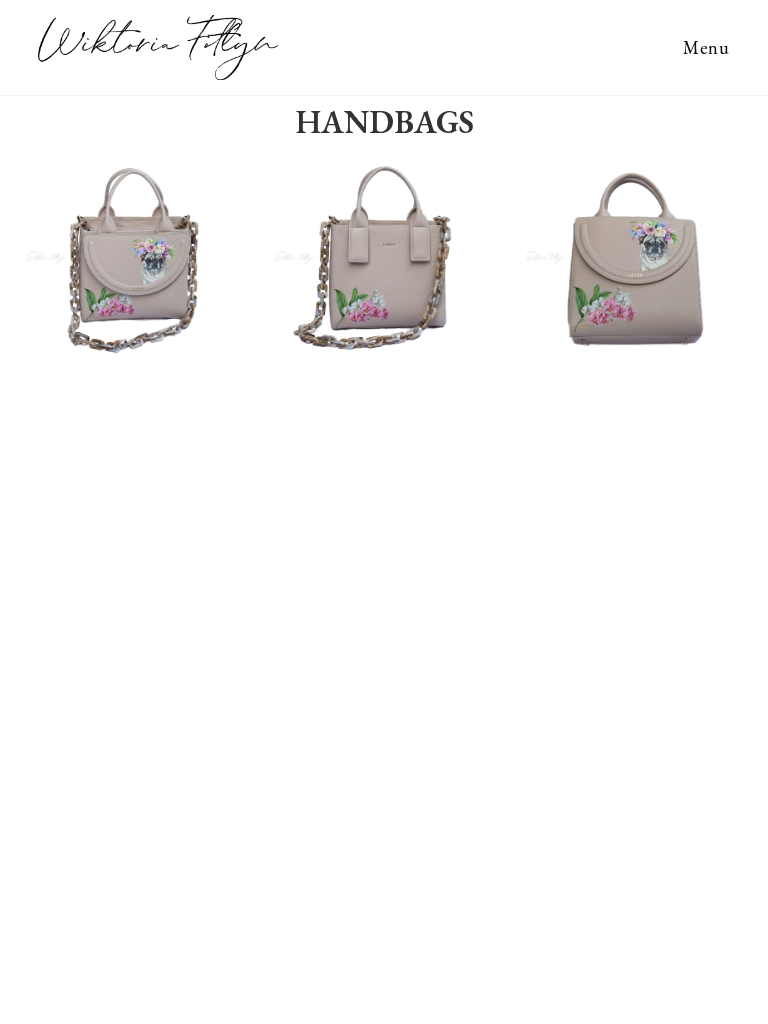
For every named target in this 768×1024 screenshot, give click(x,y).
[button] (29, 257)
